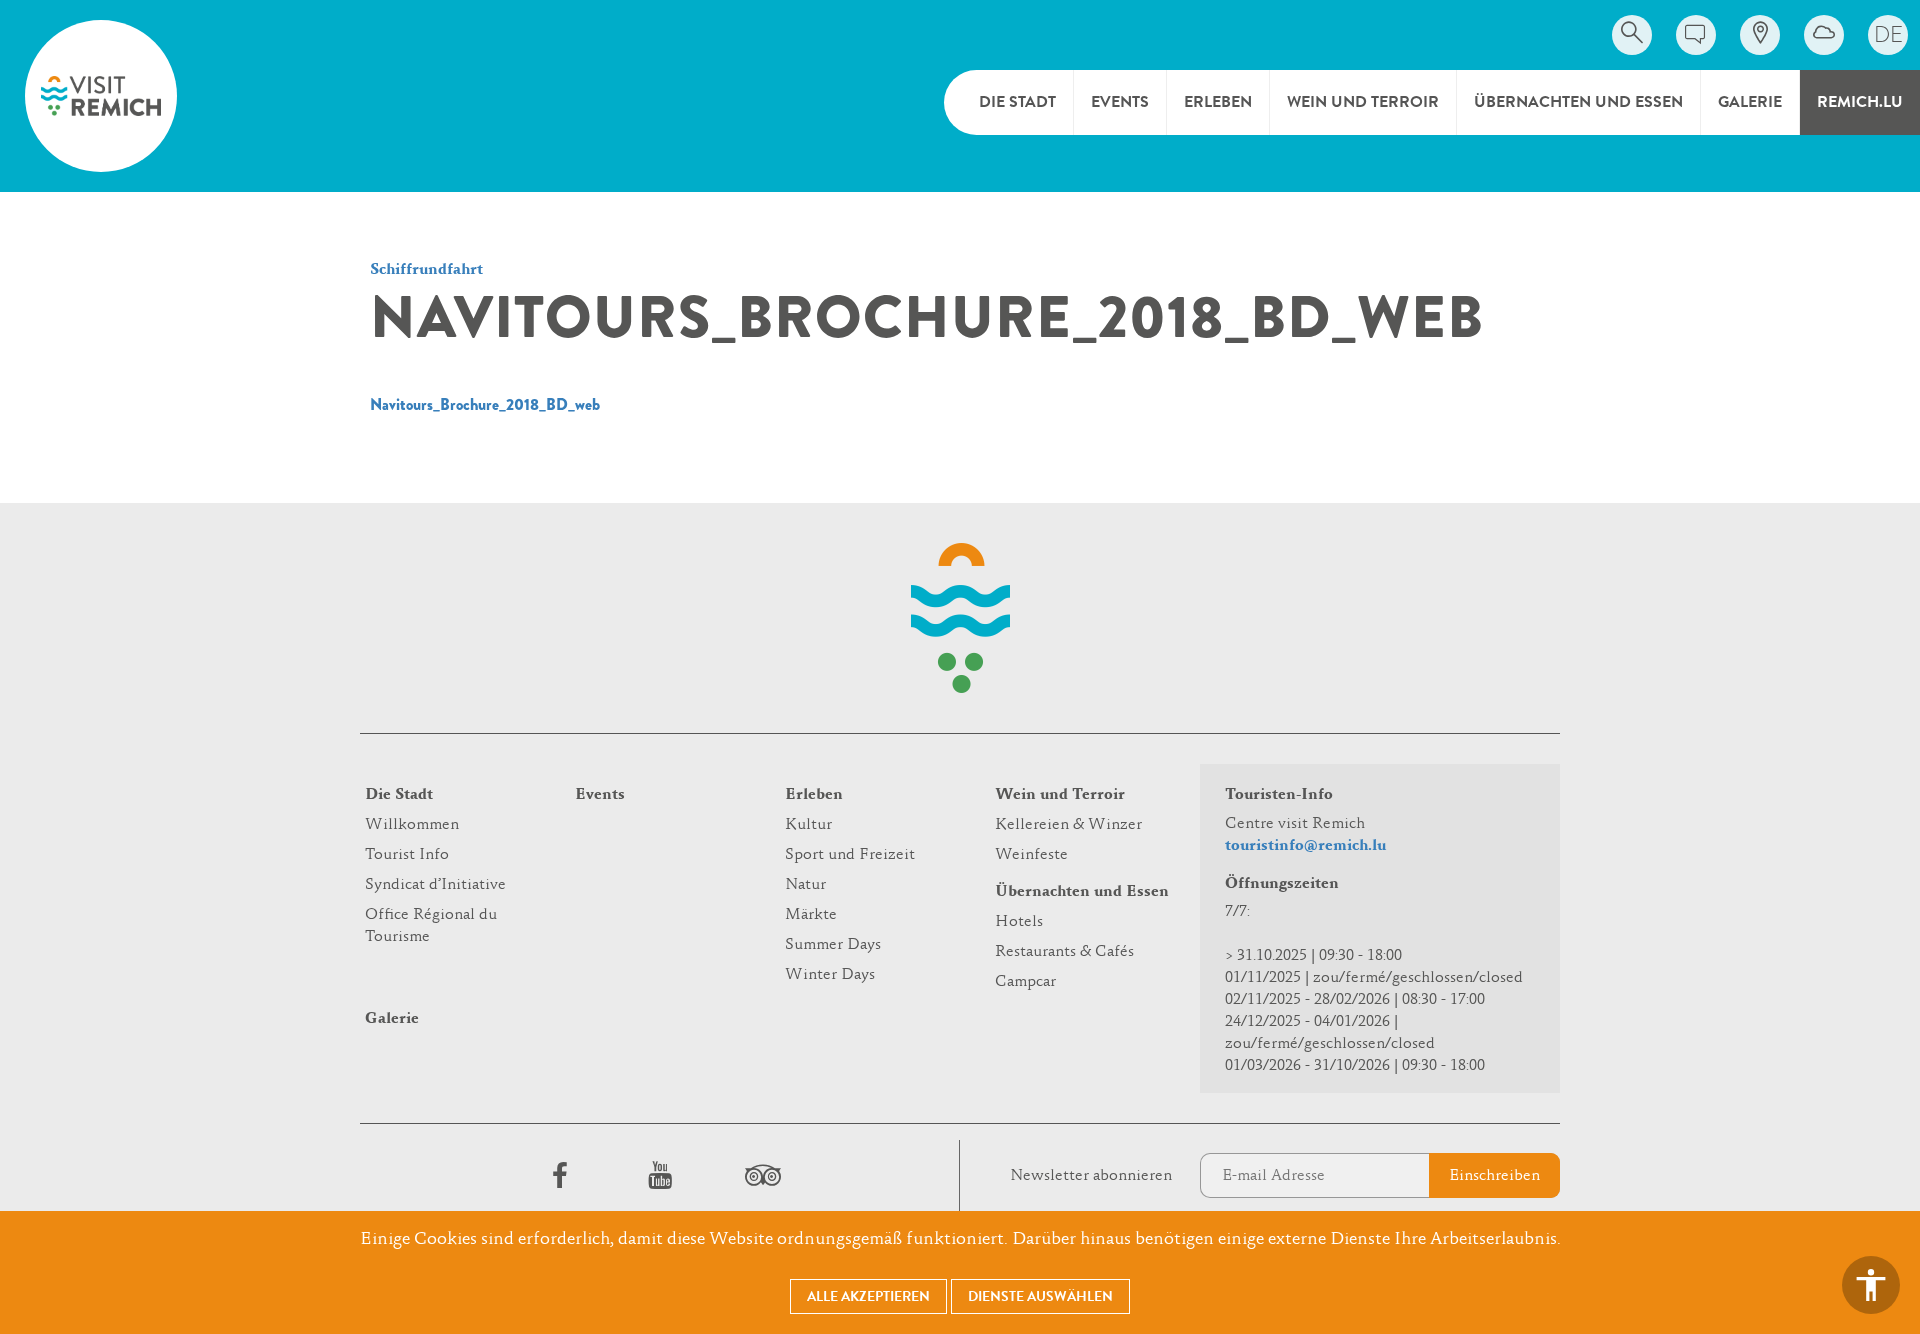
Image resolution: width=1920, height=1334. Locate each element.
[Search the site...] (1632, 35)
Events (1120, 102)
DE (1888, 34)
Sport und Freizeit (850, 855)
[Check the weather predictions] (1824, 35)
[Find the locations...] (1760, 35)
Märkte (811, 915)
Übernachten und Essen (1578, 102)
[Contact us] (1696, 35)
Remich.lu (1860, 102)
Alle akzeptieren (868, 1296)
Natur (805, 885)
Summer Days (833, 945)
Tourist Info (407, 855)
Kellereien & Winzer (1068, 825)
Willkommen (412, 825)
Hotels (1019, 922)
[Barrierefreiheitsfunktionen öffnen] (1871, 1285)
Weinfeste (1031, 855)
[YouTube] (660, 1175)
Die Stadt (1017, 102)
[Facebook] (560, 1175)
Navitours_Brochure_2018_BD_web (485, 404)
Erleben (1218, 102)
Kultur (808, 825)
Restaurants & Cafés (1064, 952)
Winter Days (830, 975)
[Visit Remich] (101, 96)
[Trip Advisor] (760, 1175)
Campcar (1025, 982)
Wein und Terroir (1363, 102)
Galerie (1750, 102)
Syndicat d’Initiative (435, 885)
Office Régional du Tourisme (431, 926)
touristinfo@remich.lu (1305, 846)
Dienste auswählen (1040, 1296)
